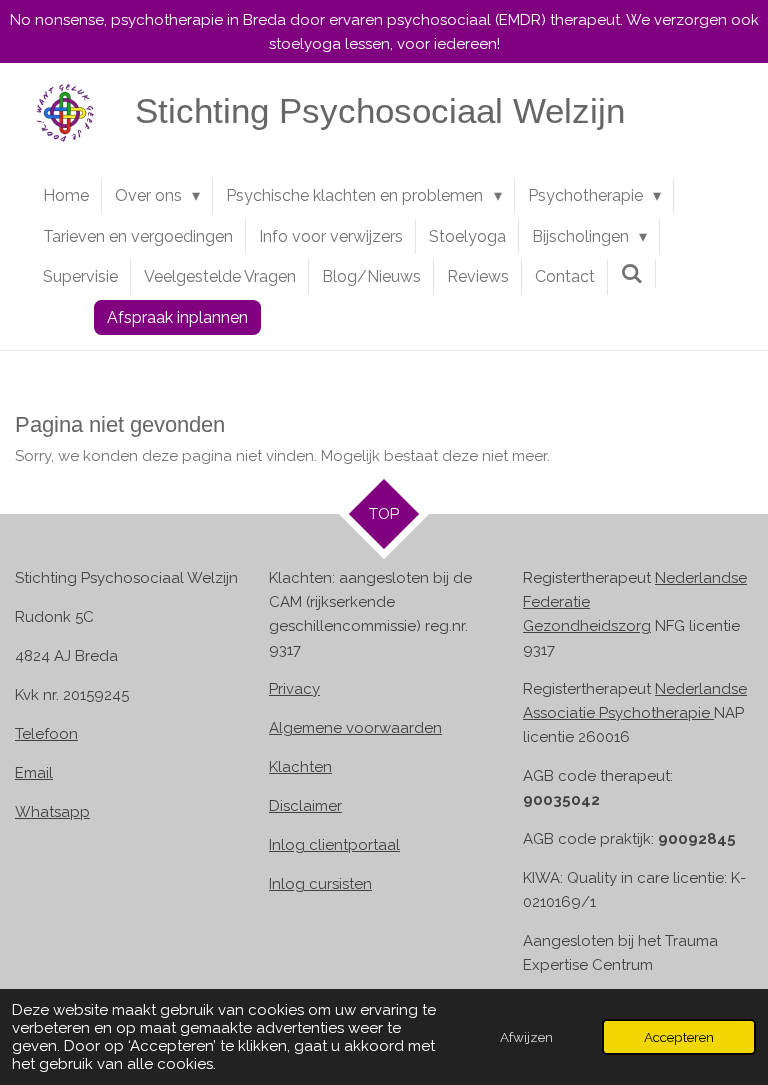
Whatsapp (52, 812)
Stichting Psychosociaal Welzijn (380, 110)
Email (34, 773)
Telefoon (46, 734)
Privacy (294, 689)
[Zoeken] (632, 273)
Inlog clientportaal (334, 845)
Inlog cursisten (320, 884)
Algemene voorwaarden (355, 728)
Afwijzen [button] (526, 1037)
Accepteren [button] (679, 1037)
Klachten (300, 767)
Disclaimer (305, 806)
